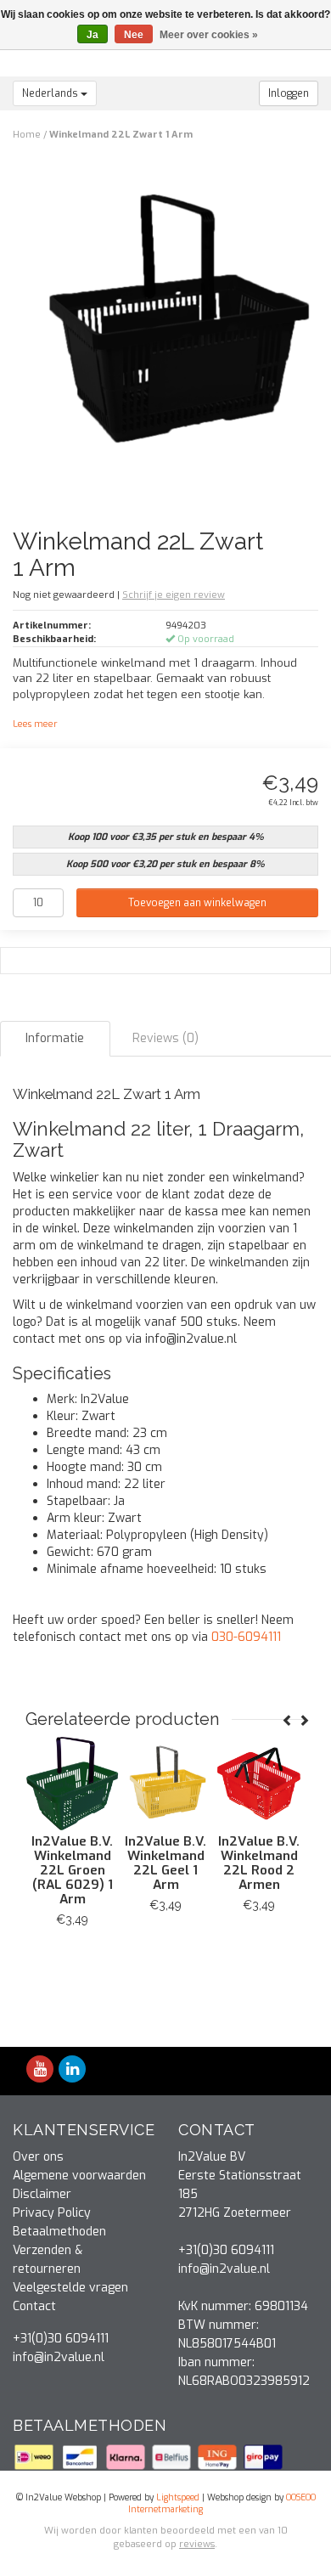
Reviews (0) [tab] (165, 1038)
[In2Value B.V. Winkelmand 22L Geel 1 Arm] (119, 1784)
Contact (34, 2306)
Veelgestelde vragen (70, 2288)
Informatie (119, 1943)
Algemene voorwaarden (79, 2176)
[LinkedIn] (72, 2070)
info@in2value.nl (59, 2357)
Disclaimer (42, 2194)
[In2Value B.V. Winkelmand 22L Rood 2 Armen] (212, 1784)
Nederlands (51, 93)
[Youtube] (40, 2070)
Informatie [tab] (55, 1038)
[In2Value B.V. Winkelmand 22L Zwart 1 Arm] (172, 328)
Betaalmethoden (59, 2232)
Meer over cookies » (209, 35)
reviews (197, 2544)
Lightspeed (178, 2497)
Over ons (38, 2157)
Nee (134, 35)
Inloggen (289, 93)
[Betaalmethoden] (36, 2456)
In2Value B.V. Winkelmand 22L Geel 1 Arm (119, 1863)
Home (27, 135)
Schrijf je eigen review (174, 595)
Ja (93, 35)
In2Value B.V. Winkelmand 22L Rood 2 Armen (212, 1863)
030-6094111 (246, 1637)
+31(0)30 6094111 (61, 2339)
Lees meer (35, 724)
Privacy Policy (52, 2213)
